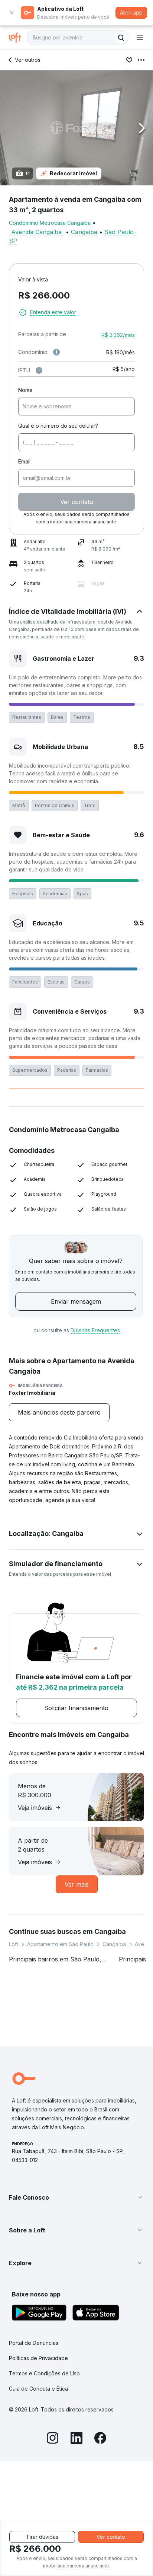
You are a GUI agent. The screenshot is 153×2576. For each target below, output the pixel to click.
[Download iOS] (96, 2314)
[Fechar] (12, 13)
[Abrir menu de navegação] (140, 38)
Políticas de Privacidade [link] (38, 2358)
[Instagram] (53, 2439)
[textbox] (78, 38)
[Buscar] (121, 38)
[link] (59, 1412)
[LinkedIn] (76, 2439)
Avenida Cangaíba (36, 232)
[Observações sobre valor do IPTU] (39, 370)
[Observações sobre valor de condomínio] (56, 352)
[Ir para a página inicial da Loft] (18, 38)
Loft (14, 1944)
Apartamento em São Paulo (60, 1944)
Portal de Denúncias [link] (34, 2343)
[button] (76, 128)
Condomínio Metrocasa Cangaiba (50, 223)
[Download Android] (39, 2314)
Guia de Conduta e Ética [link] (38, 2389)
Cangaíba (84, 232)
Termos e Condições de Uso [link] (44, 2373)
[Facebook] (100, 2439)
